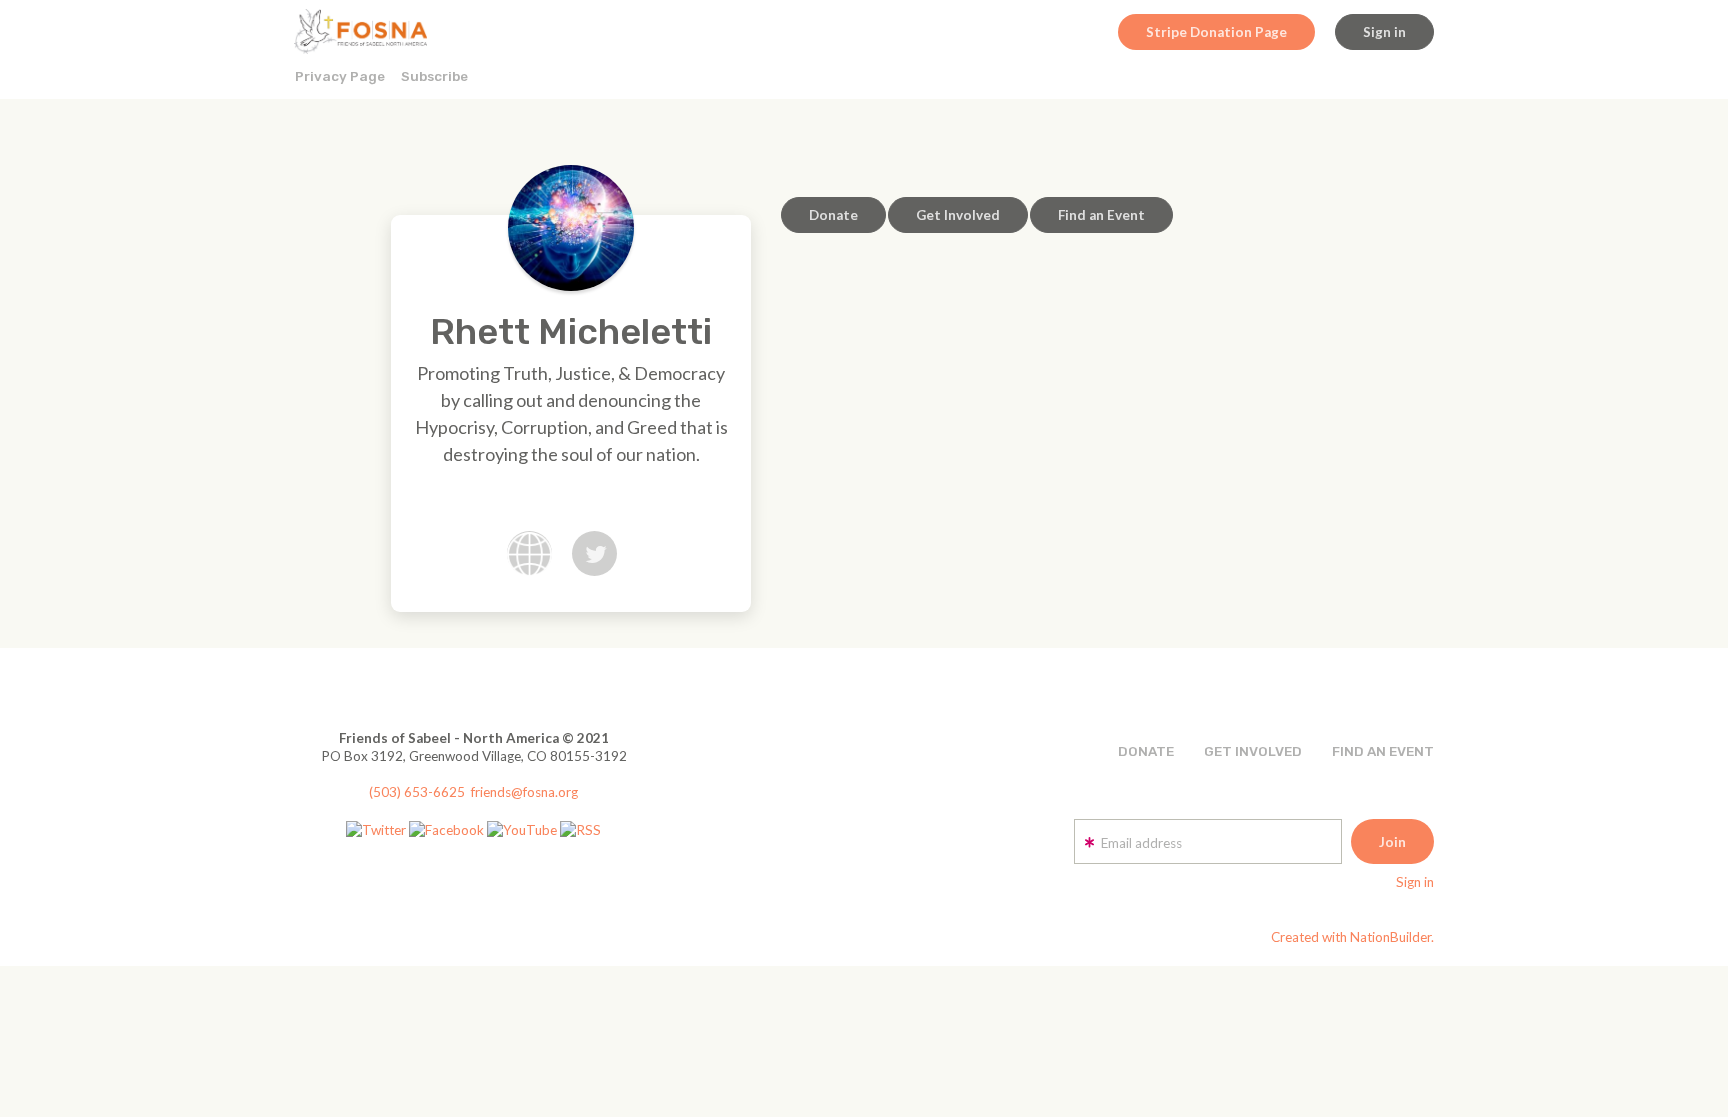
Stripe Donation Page (1216, 32)
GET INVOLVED (1253, 751)
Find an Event (1101, 215)
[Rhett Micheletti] (571, 228)
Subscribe (434, 76)
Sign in (1384, 32)
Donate (833, 215)
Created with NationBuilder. (1352, 937)
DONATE (1146, 751)
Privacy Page (340, 76)
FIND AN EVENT (1383, 751)
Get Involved (958, 215)
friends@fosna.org (524, 792)
